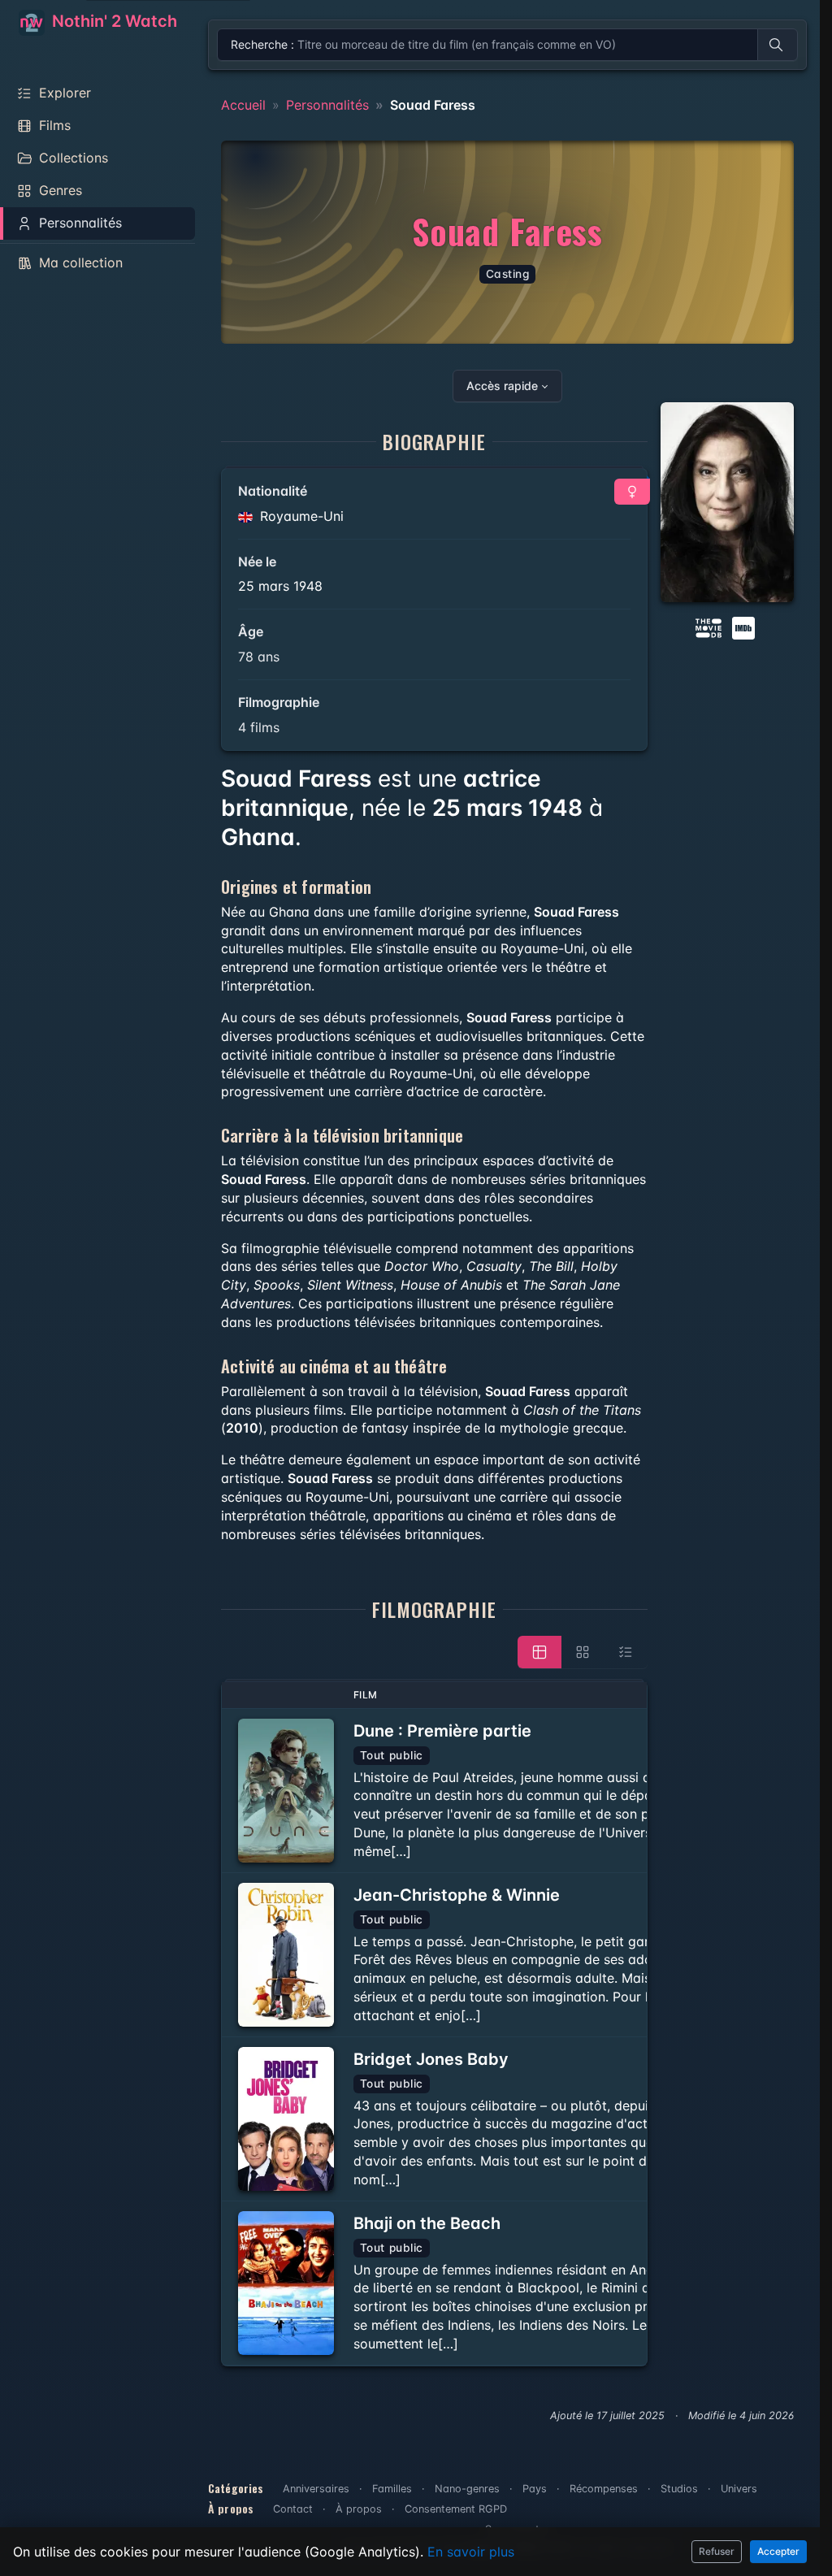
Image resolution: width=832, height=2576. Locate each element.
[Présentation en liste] (626, 1652)
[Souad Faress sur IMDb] (745, 627)
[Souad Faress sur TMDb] (708, 627)
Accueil (243, 105)
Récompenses (604, 2489)
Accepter (778, 2551)
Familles (392, 2489)
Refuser (717, 2551)
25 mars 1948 (280, 586)
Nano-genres (467, 2489)
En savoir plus (471, 2552)
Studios (679, 2489)
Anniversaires (316, 2489)
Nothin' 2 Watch (113, 21)
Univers (739, 2489)
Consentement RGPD (456, 2509)
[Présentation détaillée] (539, 1652)
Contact (293, 2509)
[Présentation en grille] (583, 1652)
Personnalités (327, 105)
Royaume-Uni (300, 516)
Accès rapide (502, 386)
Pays (535, 2489)
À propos (359, 2509)
